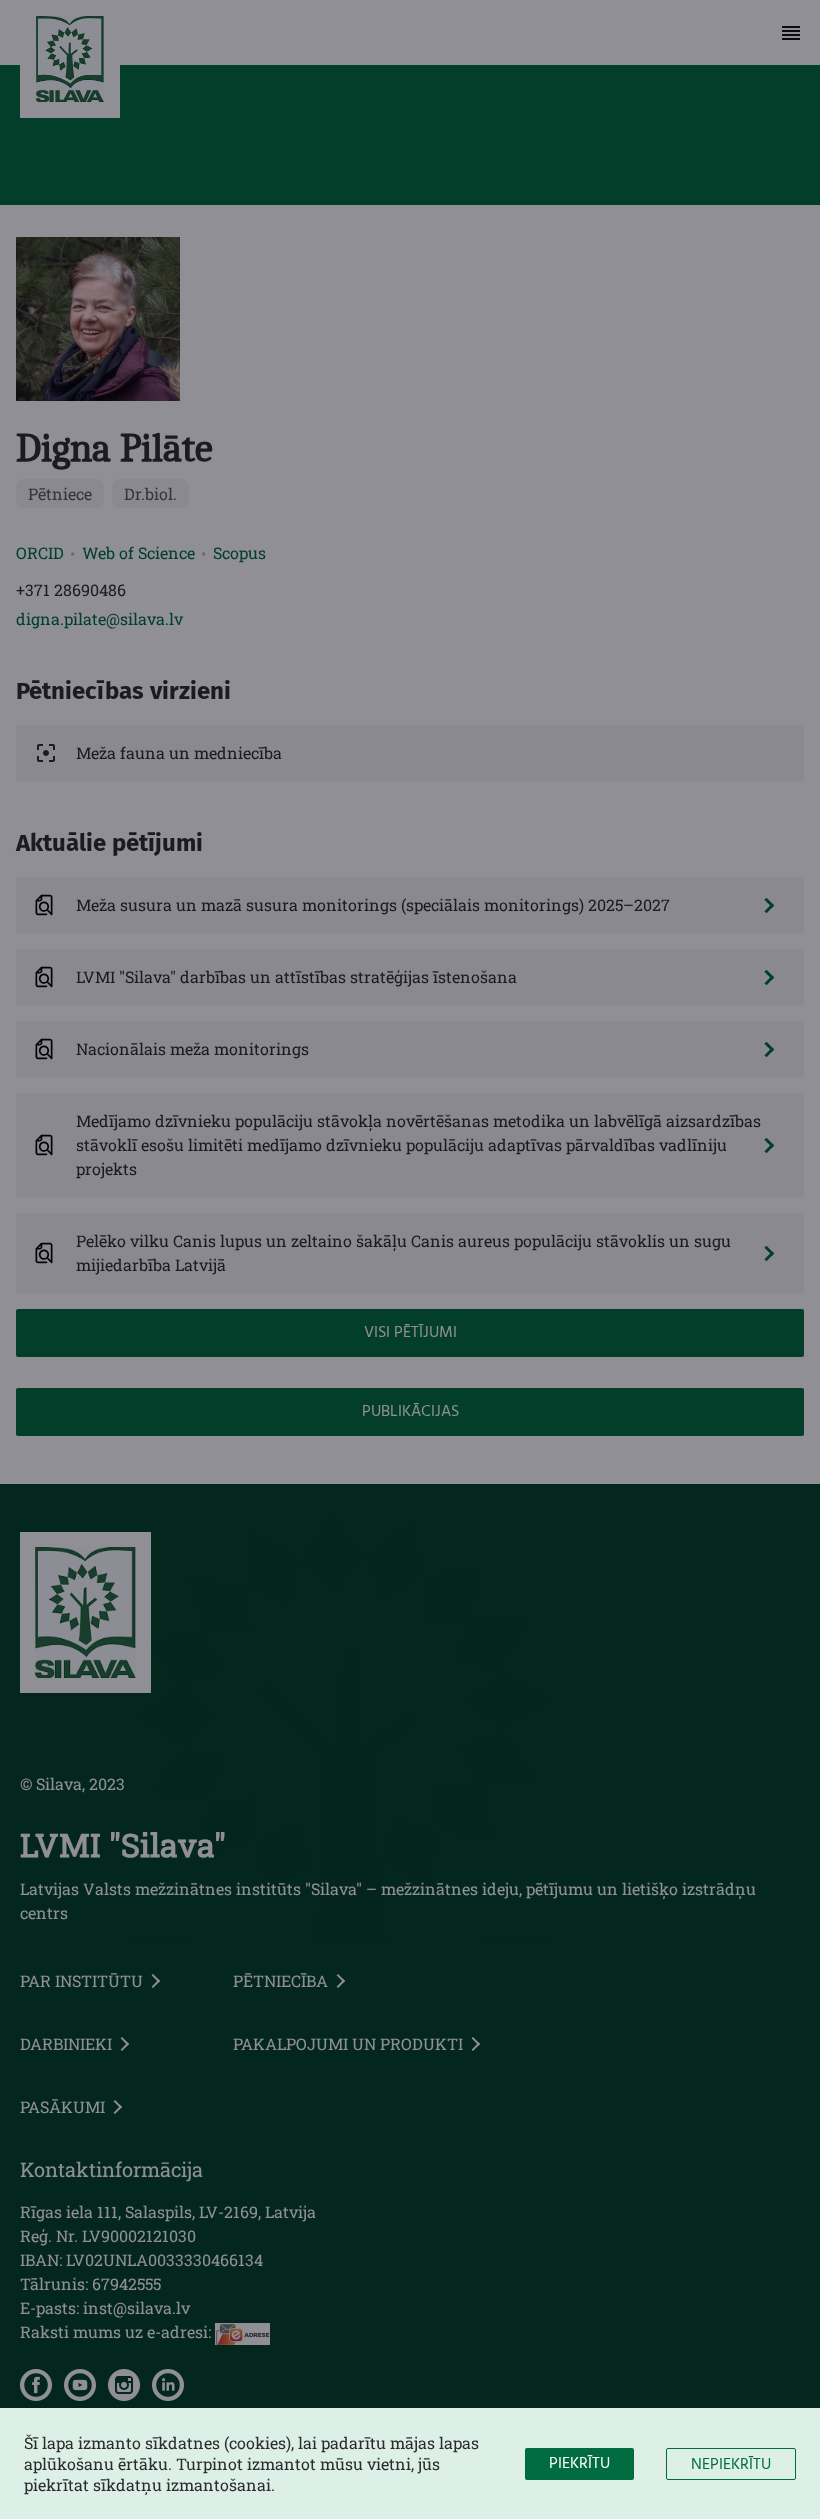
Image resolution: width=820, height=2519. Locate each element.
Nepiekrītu (731, 2465)
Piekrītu (579, 2464)
